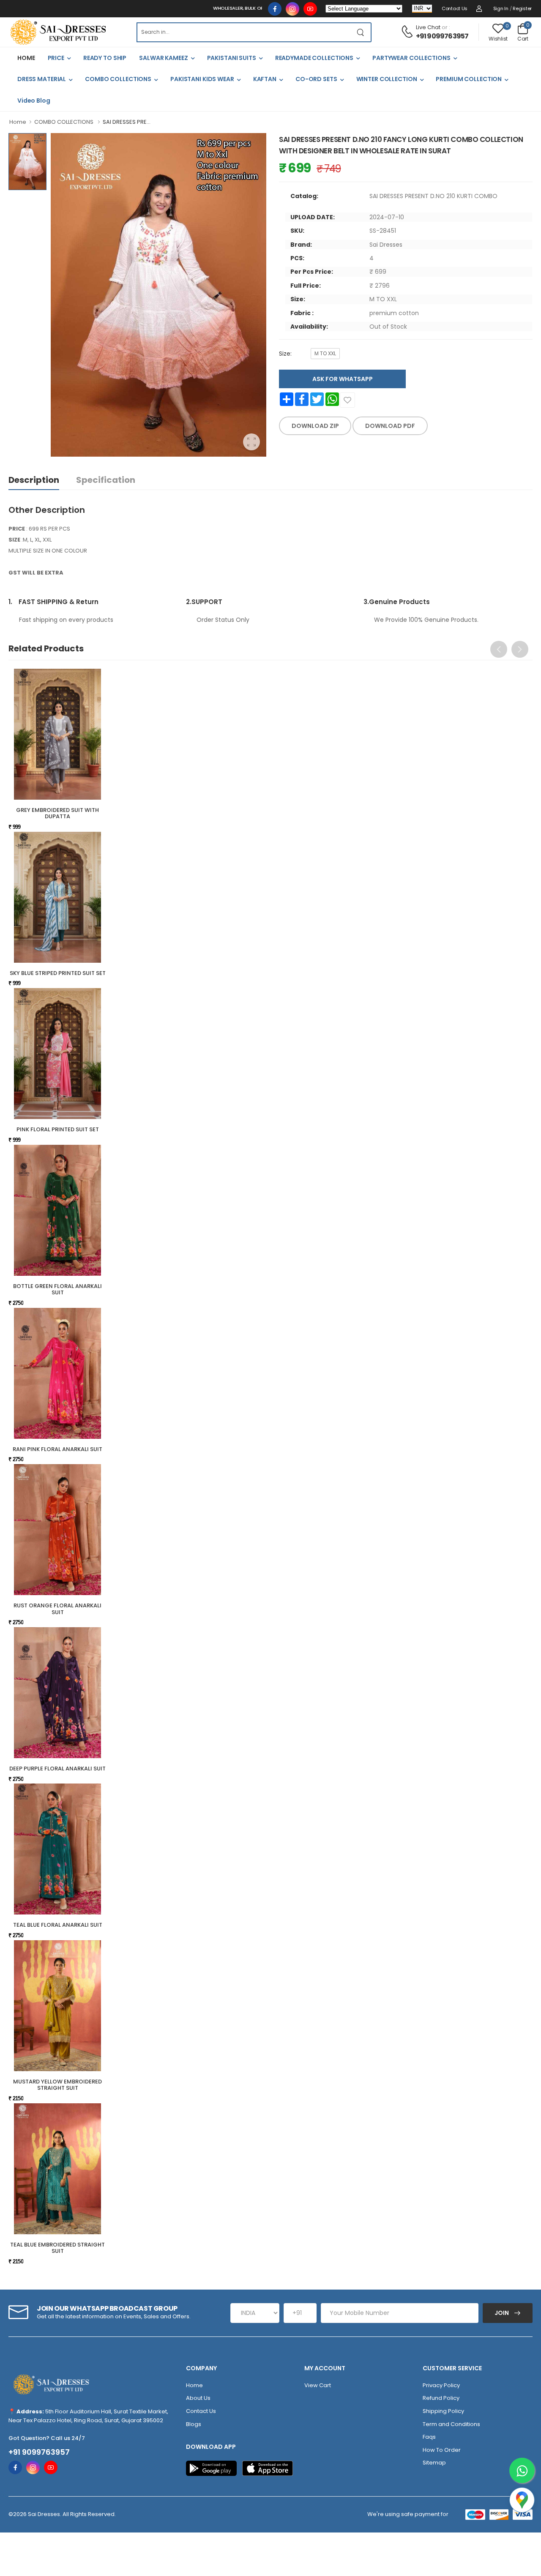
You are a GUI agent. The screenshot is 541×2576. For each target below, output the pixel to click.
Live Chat (428, 27)
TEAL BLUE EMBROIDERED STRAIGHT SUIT (57, 2248)
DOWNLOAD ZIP (315, 426)
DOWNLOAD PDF (390, 426)
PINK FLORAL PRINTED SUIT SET (58, 1129)
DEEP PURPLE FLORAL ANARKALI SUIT (57, 1769)
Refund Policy (441, 2398)
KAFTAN (265, 79)
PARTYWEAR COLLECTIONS (411, 58)
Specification (106, 480)
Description (34, 480)
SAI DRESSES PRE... (127, 122)
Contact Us (455, 8)
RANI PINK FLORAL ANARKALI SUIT (57, 1449)
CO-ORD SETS (316, 79)
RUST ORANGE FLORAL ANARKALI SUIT (57, 1609)
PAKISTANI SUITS (232, 58)
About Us (198, 2398)
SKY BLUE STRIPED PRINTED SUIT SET (58, 973)
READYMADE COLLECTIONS (314, 58)
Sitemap (434, 2463)
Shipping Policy (443, 2411)
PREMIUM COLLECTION (469, 79)
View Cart (318, 2385)
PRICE (56, 58)
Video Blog (34, 101)
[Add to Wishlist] (347, 400)
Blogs (194, 2424)
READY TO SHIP (105, 58)
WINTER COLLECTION (387, 79)
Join (502, 2313)
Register (522, 8)
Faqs (429, 2437)
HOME (26, 58)
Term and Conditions (451, 2424)
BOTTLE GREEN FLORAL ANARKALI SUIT (57, 1289)
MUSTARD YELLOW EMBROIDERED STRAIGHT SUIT (57, 2085)
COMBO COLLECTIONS (118, 79)
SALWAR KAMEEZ (163, 58)
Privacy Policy (441, 2385)
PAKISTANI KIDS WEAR (202, 79)
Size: (285, 354)
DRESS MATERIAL (42, 79)
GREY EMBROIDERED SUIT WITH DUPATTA (57, 813)
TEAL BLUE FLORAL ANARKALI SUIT (58, 1925)
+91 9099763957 (442, 36)
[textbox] (243, 32)
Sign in (501, 8)
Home (18, 122)
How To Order (442, 2450)
